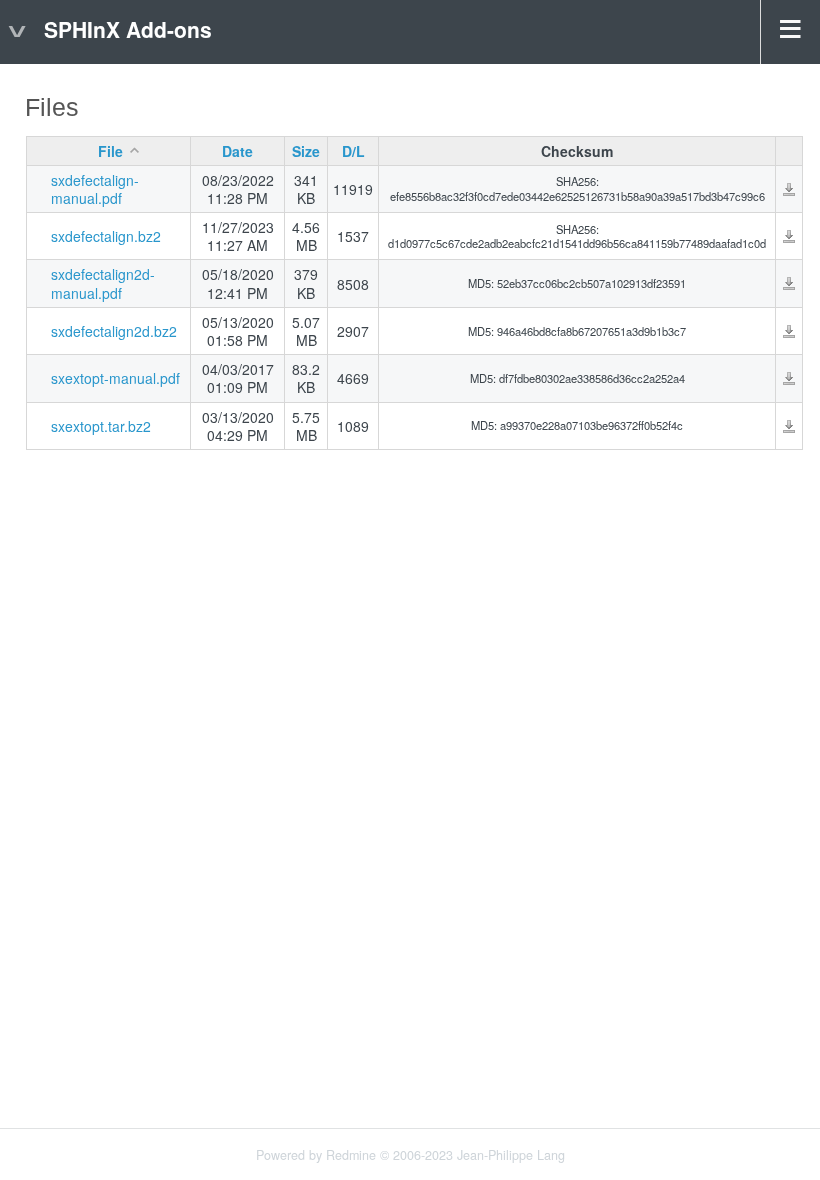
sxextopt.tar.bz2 (101, 426)
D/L (353, 151)
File (110, 151)
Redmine (351, 1155)
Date (237, 151)
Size (306, 151)
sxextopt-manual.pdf (115, 378)
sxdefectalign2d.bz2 (114, 331)
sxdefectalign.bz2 (106, 236)
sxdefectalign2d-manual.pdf (103, 283)
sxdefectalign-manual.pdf (95, 189)
